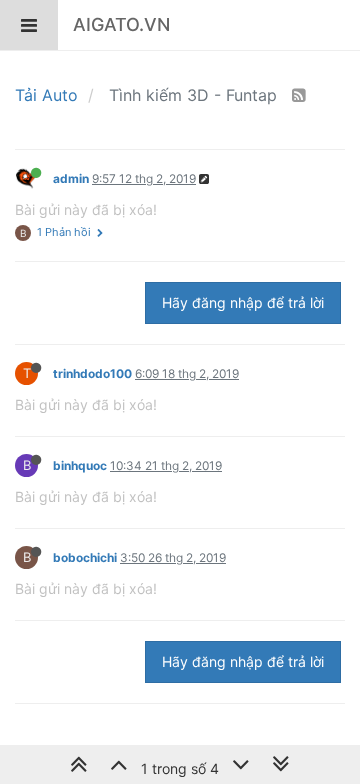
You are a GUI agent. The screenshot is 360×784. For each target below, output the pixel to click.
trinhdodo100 (92, 373)
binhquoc (80, 465)
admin (71, 178)
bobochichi (85, 557)
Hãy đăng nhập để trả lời (243, 302)
